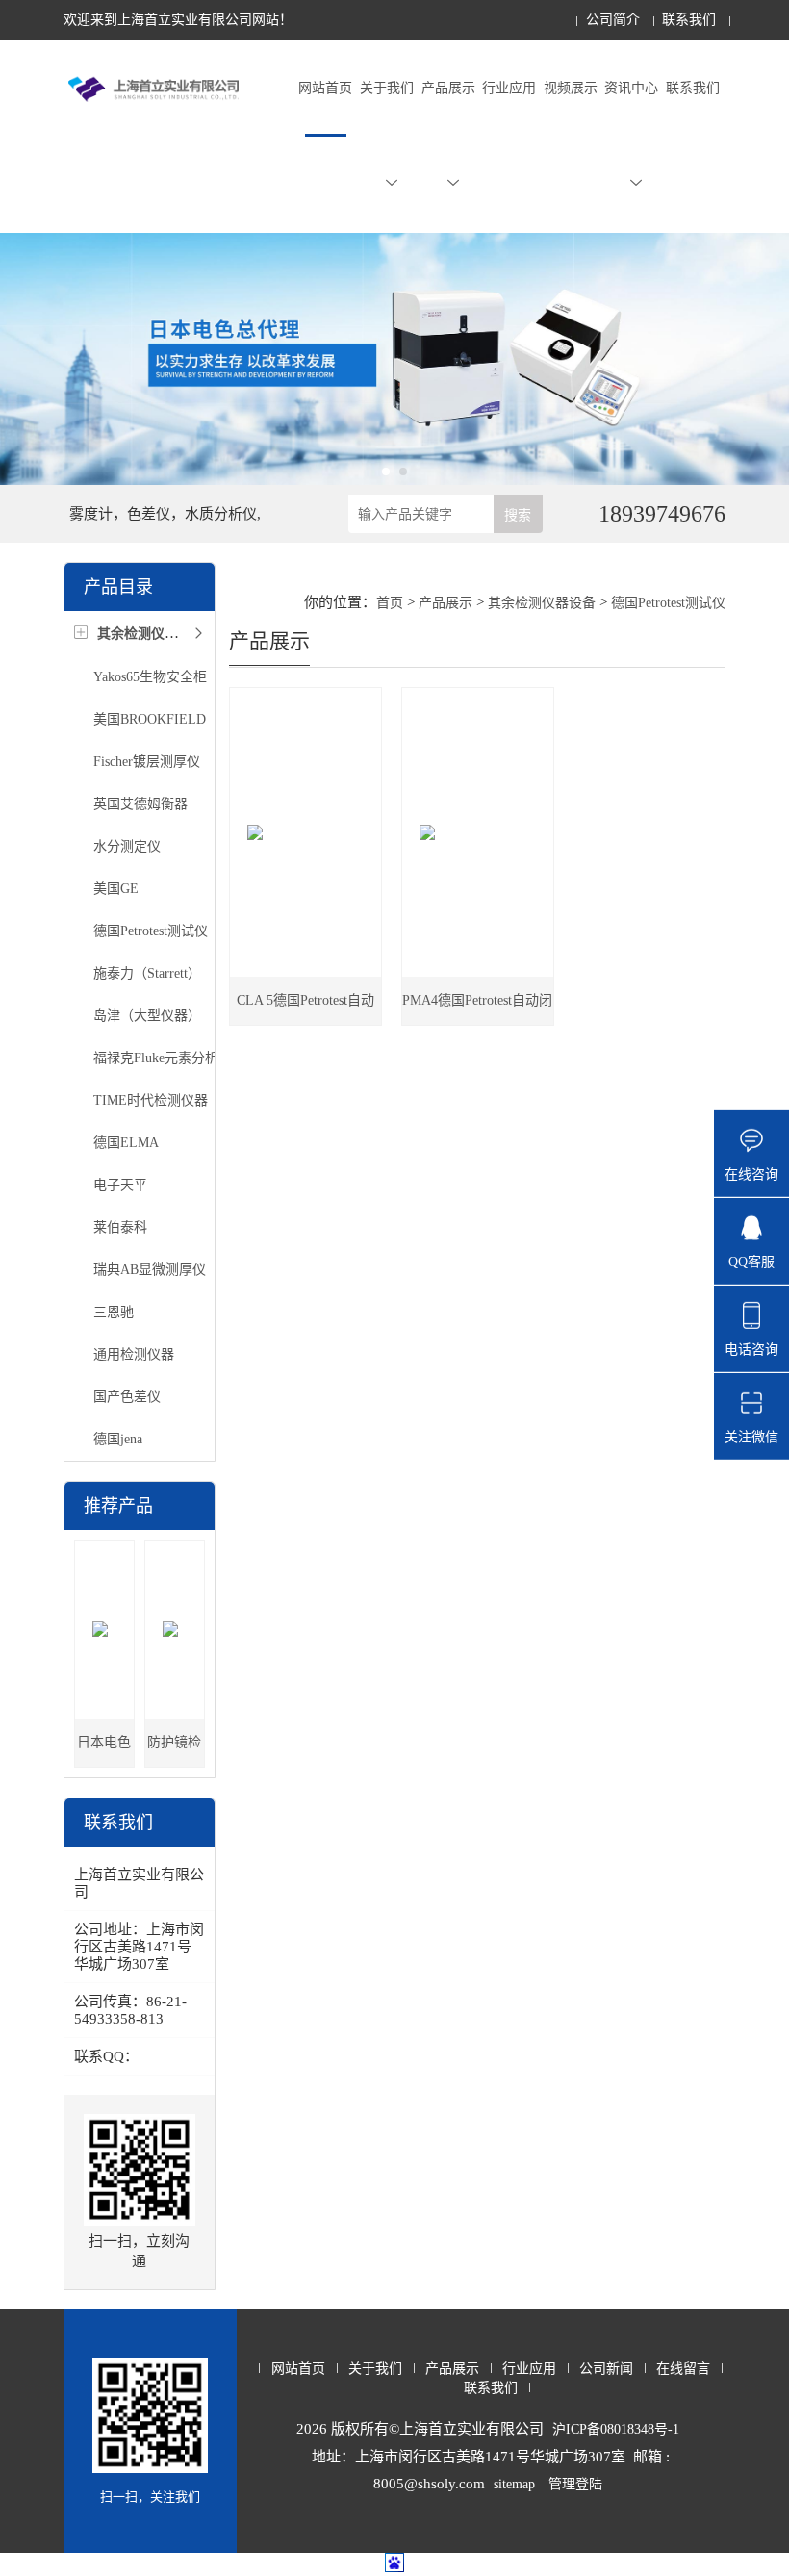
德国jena (118, 1439)
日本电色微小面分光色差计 (104, 1751)
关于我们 (387, 88)
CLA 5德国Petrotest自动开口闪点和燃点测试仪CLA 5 (305, 1009)
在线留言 (683, 2369)
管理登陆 (575, 2484)
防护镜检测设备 (174, 1751)
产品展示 (448, 88)
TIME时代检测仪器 (151, 1100)
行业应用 (509, 88)
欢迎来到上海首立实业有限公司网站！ (178, 20)
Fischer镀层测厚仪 (147, 762)
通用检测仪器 (134, 1354)
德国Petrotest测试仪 (151, 931)
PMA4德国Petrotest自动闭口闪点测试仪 (477, 1009)
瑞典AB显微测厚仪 (150, 1270)
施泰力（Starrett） (147, 973)
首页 (390, 603)
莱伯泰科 (120, 1227)
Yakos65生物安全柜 (150, 677)
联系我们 (689, 20)
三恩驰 (114, 1312)
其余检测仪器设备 (542, 603)
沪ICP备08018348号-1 (616, 2429)
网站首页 (325, 88)
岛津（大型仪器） (147, 1016)
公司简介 (613, 20)
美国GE (116, 889)
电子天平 (120, 1185)
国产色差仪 (127, 1397)
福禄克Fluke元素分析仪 (163, 1058)
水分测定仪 (127, 846)
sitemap (514, 2484)
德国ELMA (126, 1143)
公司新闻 (606, 2369)
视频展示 (571, 88)
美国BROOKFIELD (150, 719)
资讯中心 (631, 88)
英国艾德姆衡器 (140, 804)
